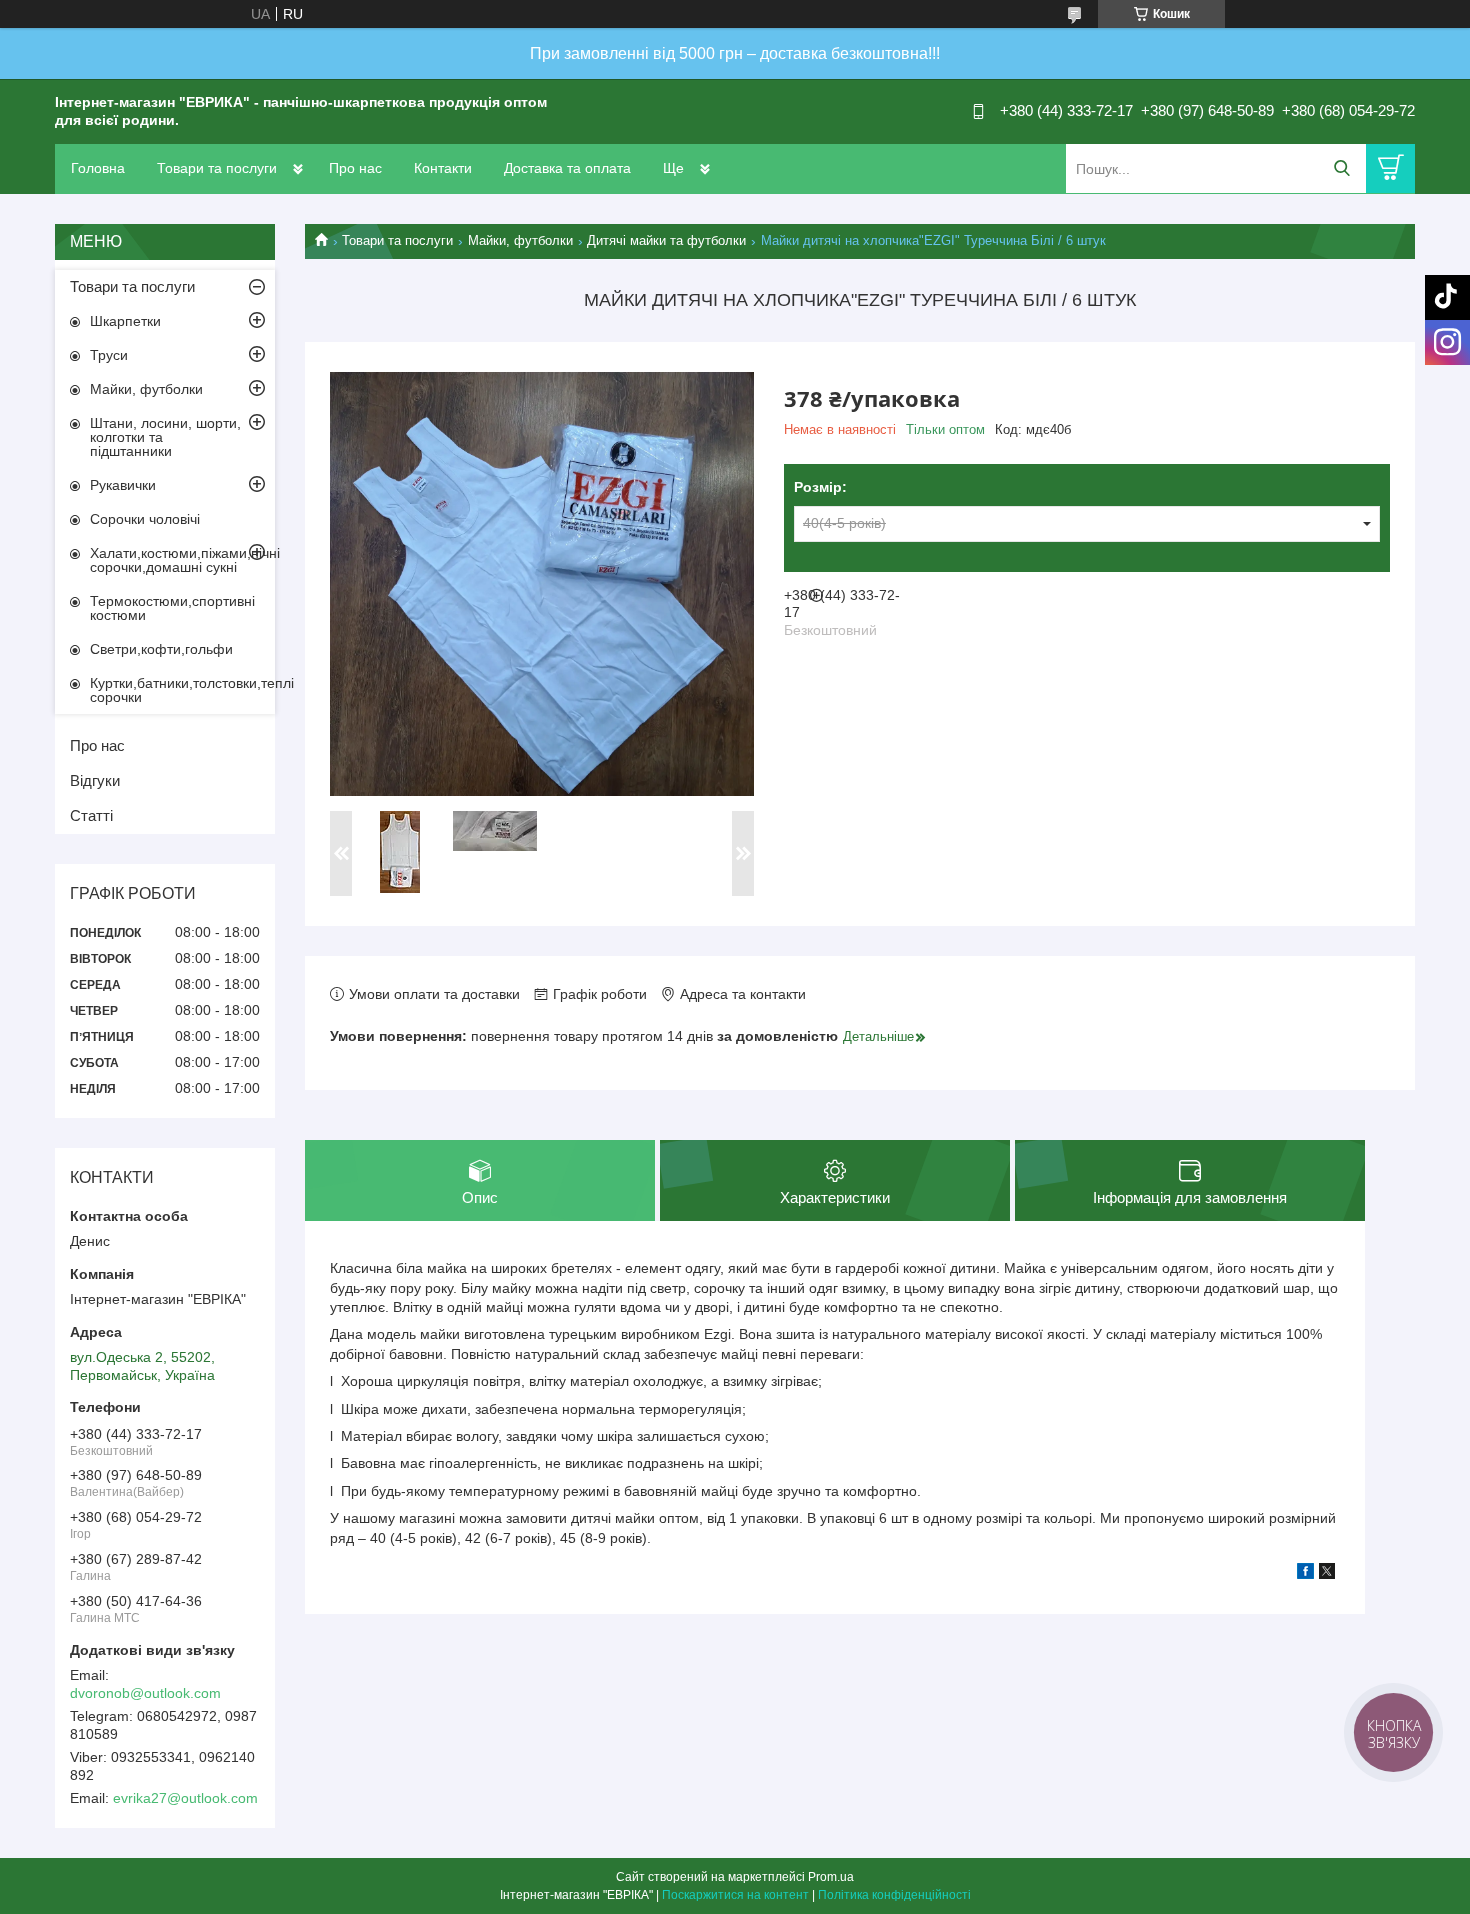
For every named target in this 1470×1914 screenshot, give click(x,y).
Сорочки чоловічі (145, 519)
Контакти (443, 168)
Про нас (355, 168)
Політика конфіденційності (894, 1895)
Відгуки (95, 780)
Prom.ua (831, 1877)
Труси (109, 355)
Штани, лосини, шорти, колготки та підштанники (165, 437)
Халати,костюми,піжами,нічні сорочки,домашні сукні (182, 560)
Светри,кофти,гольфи (161, 649)
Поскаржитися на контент (735, 1895)
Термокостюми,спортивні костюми (172, 608)
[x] (1327, 1574)
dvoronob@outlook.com (145, 1693)
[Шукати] (1341, 168)
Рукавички (123, 485)
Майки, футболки (520, 240)
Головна (98, 168)
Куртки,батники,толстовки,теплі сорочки (182, 690)
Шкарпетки (125, 321)
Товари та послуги (217, 168)
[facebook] (1305, 1574)
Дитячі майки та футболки (666, 240)
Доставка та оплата (567, 168)
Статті (91, 815)
